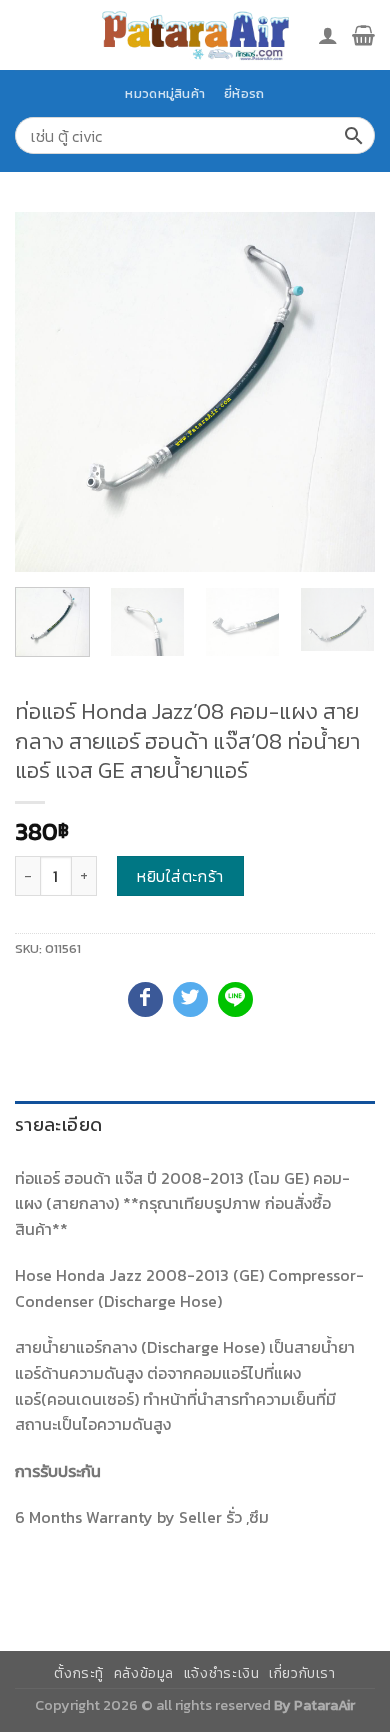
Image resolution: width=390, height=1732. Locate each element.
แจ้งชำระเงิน (222, 1673)
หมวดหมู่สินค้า (165, 93)
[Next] (343, 392)
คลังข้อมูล (144, 1673)
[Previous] (47, 392)
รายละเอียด (58, 1124)
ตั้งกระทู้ (79, 1673)
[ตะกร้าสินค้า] (363, 35)
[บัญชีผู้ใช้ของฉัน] (328, 35)
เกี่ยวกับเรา (302, 1673)
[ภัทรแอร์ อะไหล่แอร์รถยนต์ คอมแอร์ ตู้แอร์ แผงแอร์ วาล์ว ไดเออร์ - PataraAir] (195, 34)
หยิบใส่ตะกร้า (180, 876)
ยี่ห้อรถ (244, 93)
